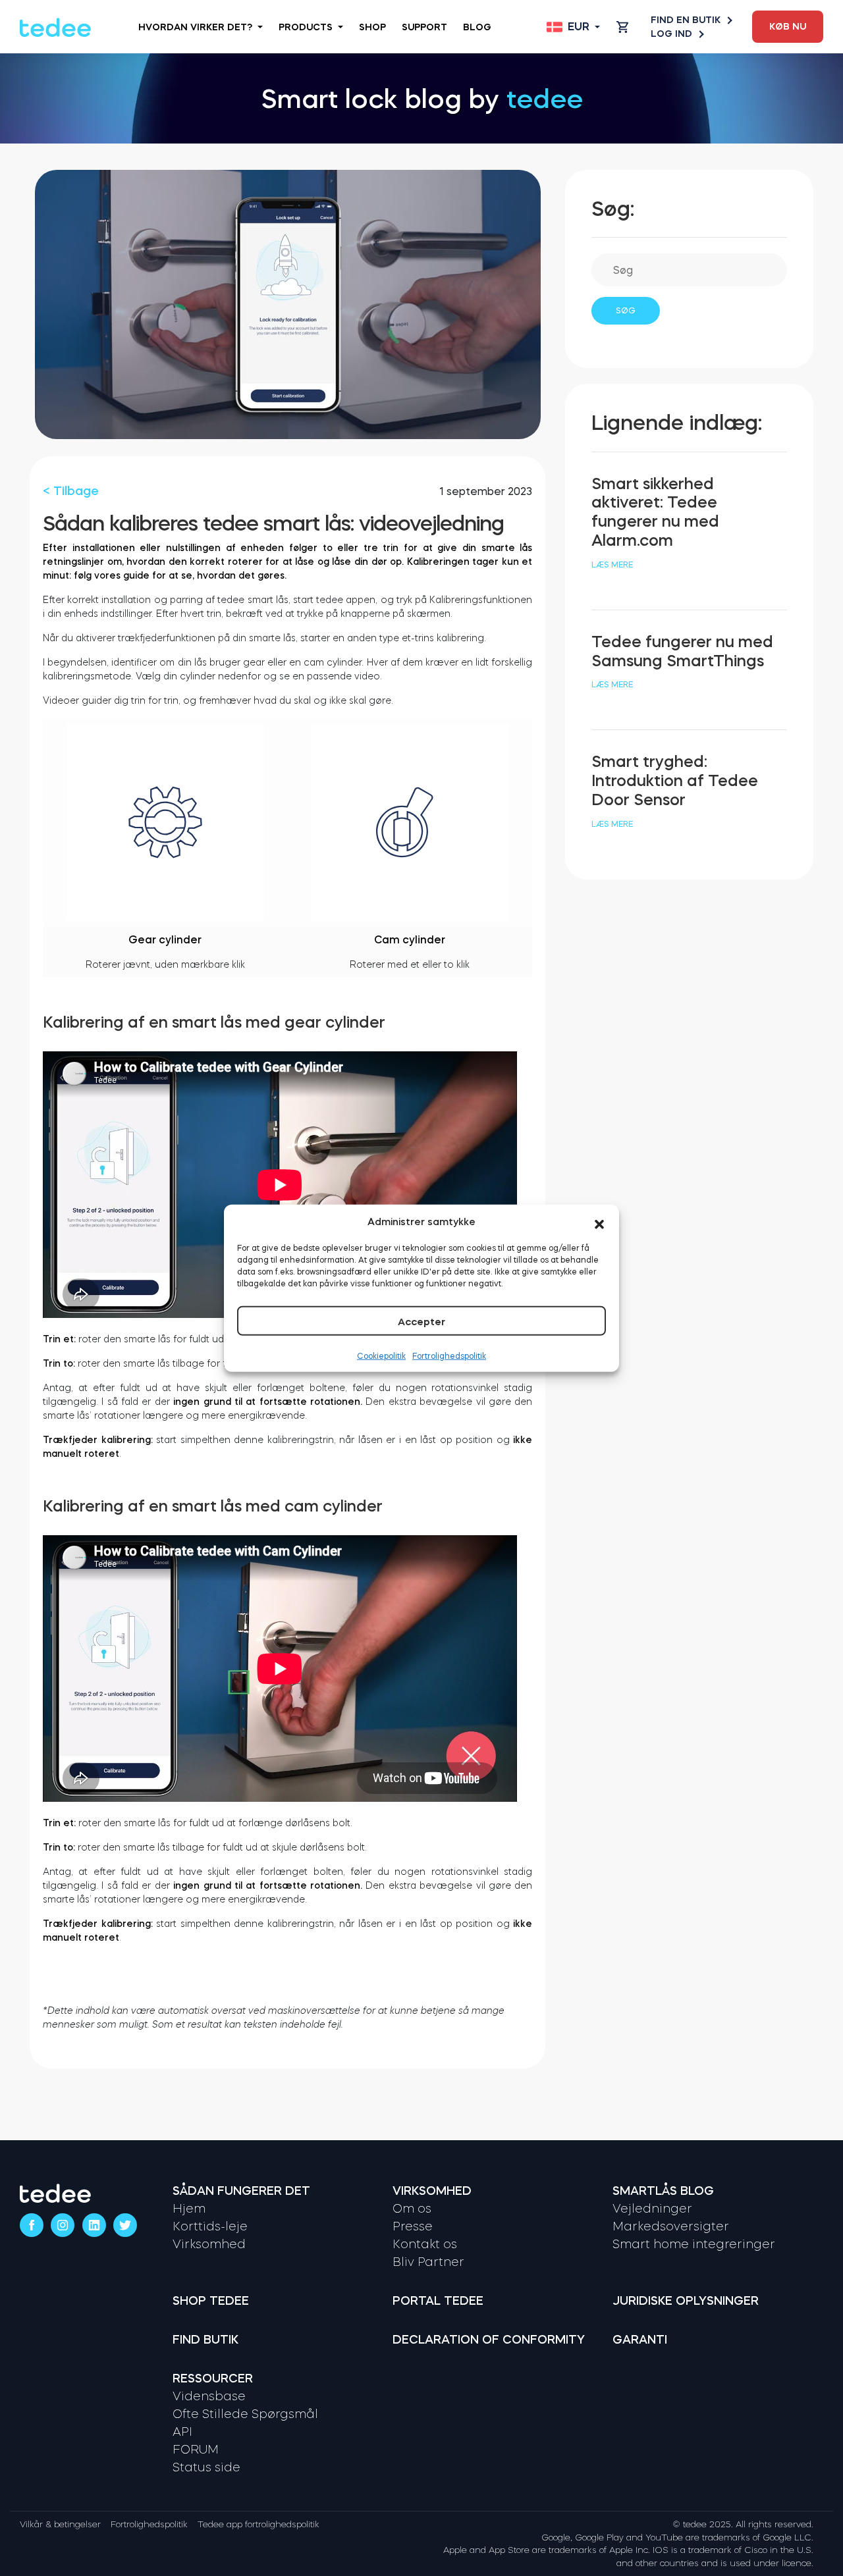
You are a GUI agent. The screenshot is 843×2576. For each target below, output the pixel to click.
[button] (599, 1222)
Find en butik (686, 20)
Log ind (671, 34)
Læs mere (612, 565)
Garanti (640, 2340)
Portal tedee (438, 2301)
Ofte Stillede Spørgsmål (245, 2414)
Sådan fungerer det (241, 2191)
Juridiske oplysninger (686, 2301)
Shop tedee (211, 2301)
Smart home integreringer (694, 2244)
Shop (372, 27)
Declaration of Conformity (489, 2340)
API (182, 2432)
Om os (412, 2209)
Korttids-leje (210, 2226)
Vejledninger (652, 2209)
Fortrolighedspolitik (449, 1356)
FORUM (196, 2450)
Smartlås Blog (663, 2191)
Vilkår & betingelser (60, 2524)
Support (424, 27)
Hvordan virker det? (195, 27)
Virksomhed (209, 2244)
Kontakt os (425, 2244)
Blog (477, 27)
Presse (413, 2226)
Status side (206, 2467)
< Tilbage (71, 491)
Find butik (205, 2340)
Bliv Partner (428, 2262)
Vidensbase (209, 2396)
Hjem (189, 2209)
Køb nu (788, 26)
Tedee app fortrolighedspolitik (258, 2524)
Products (306, 27)
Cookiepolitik (381, 1356)
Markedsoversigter (671, 2226)
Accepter (421, 1322)
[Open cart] (622, 27)
